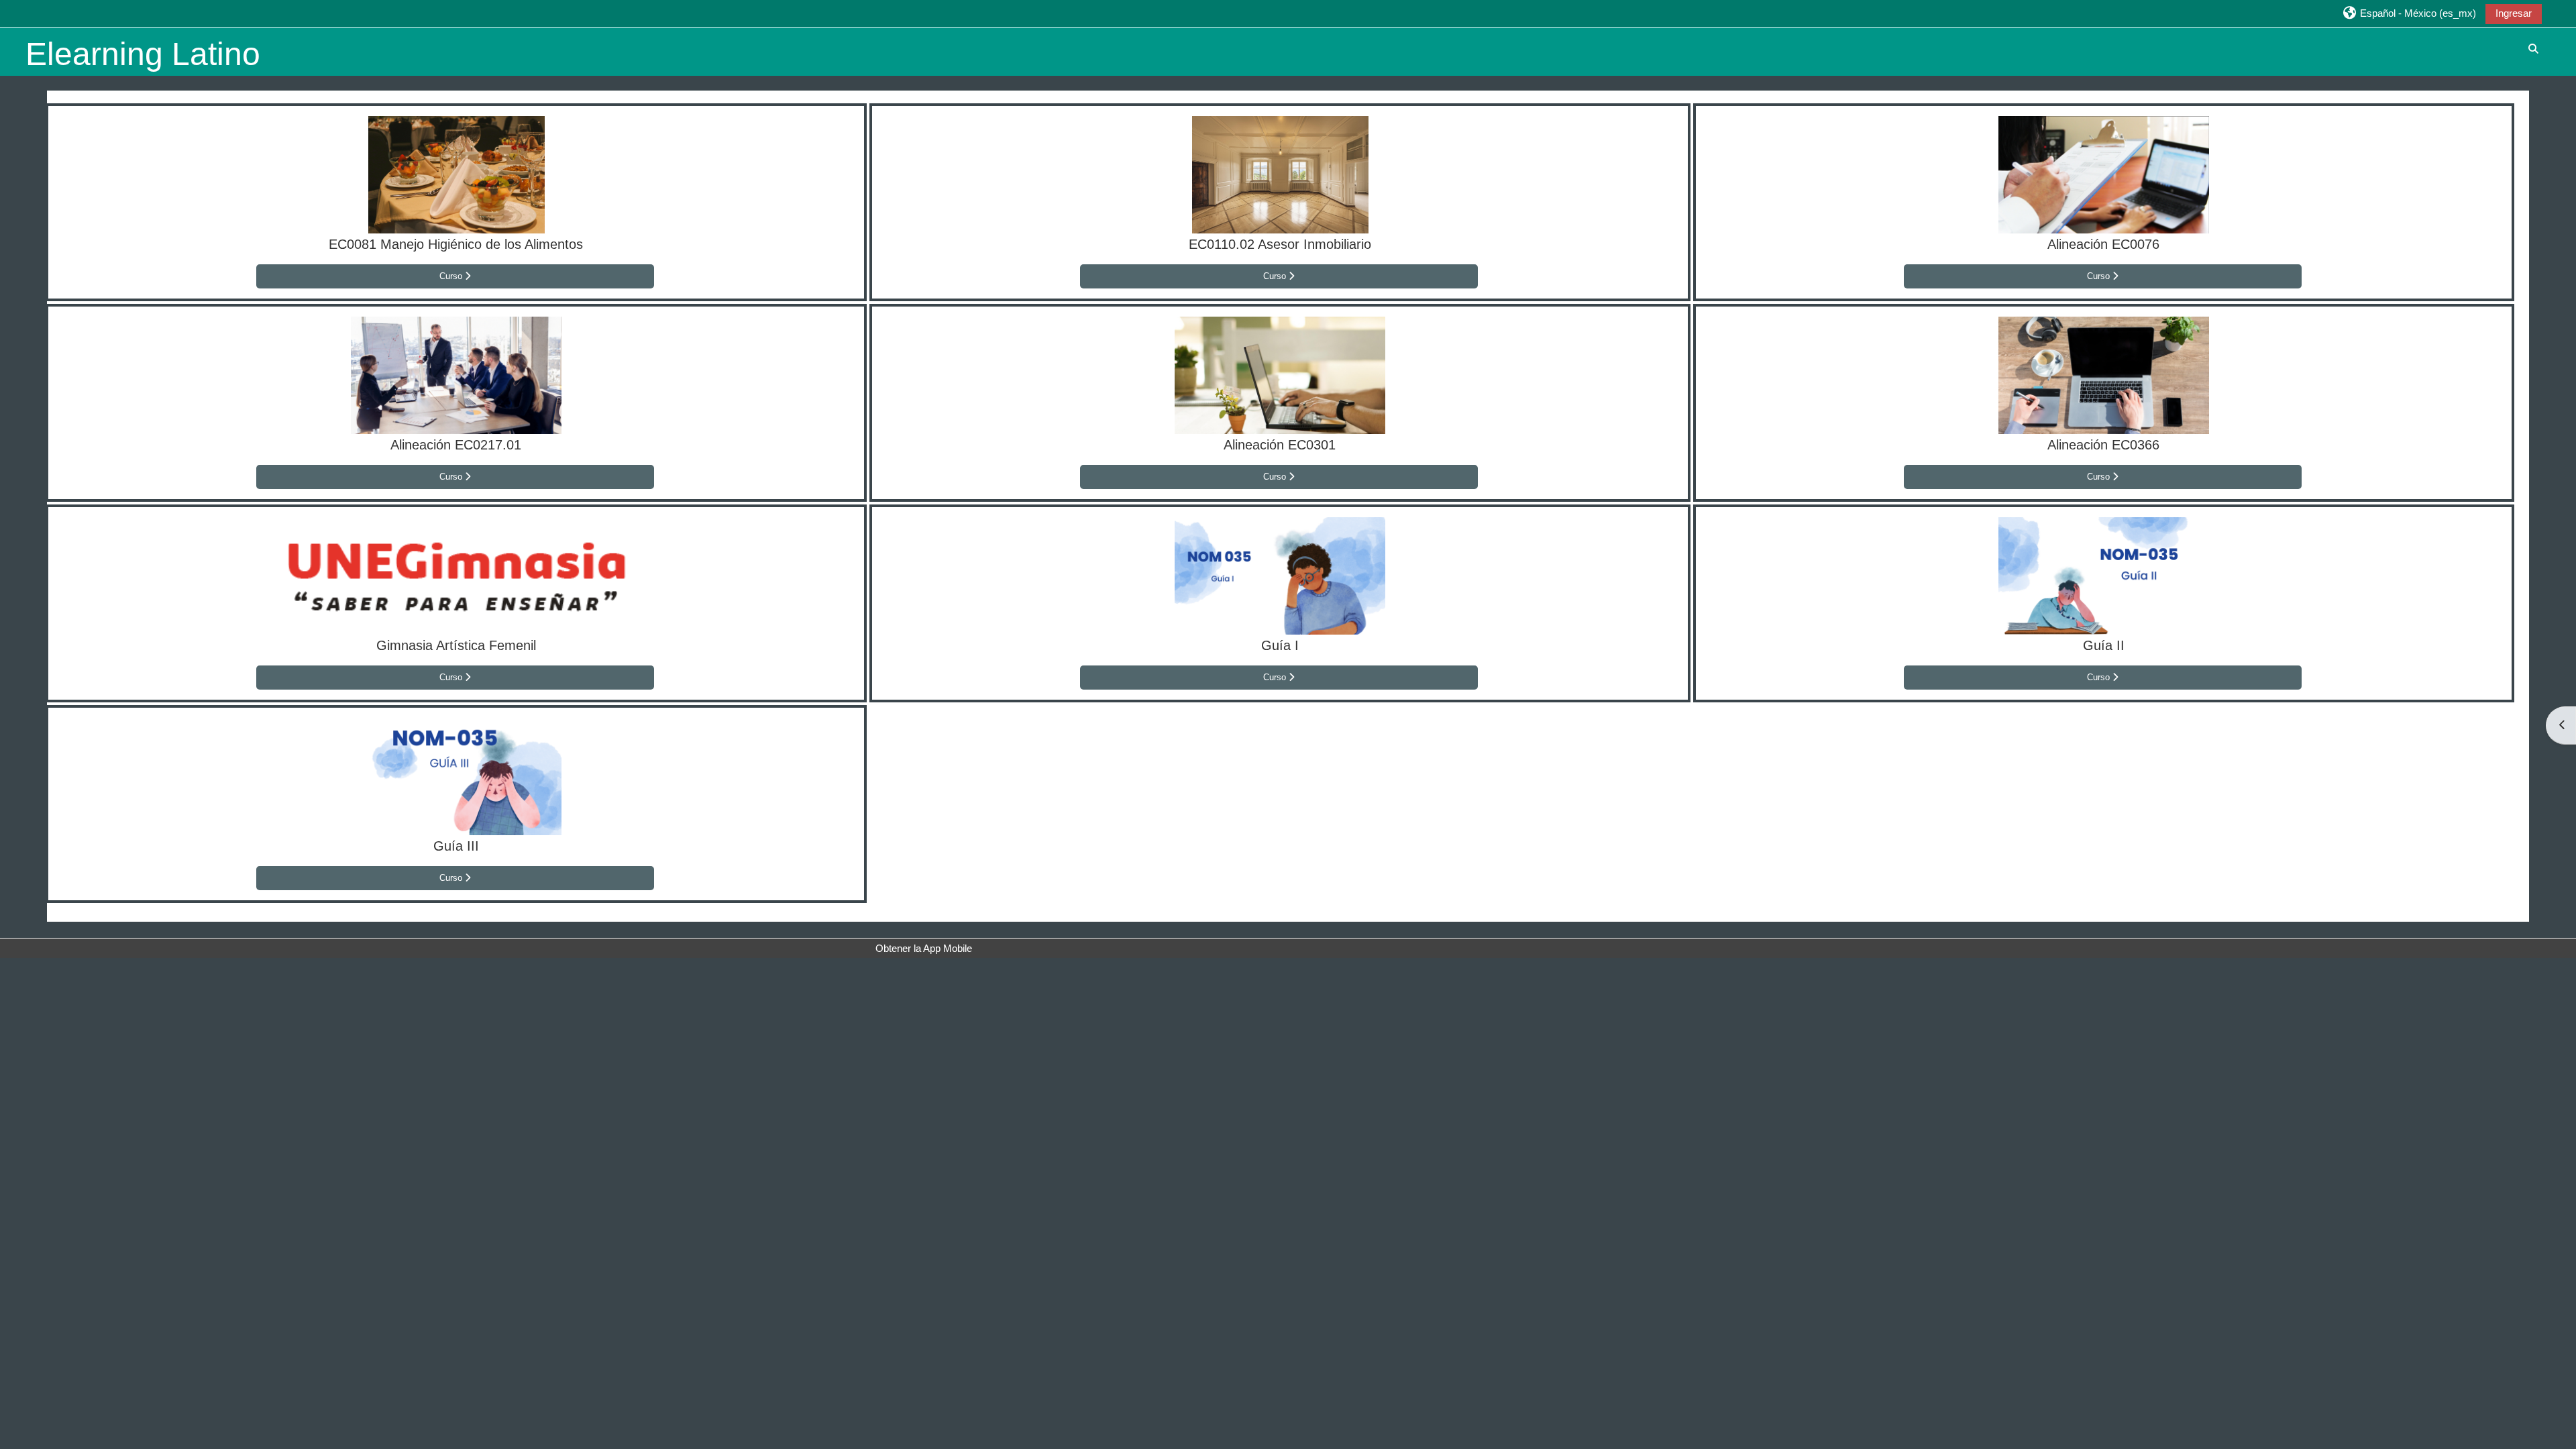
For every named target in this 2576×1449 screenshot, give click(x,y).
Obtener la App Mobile (924, 948)
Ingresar (2514, 13)
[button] (2409, 13)
